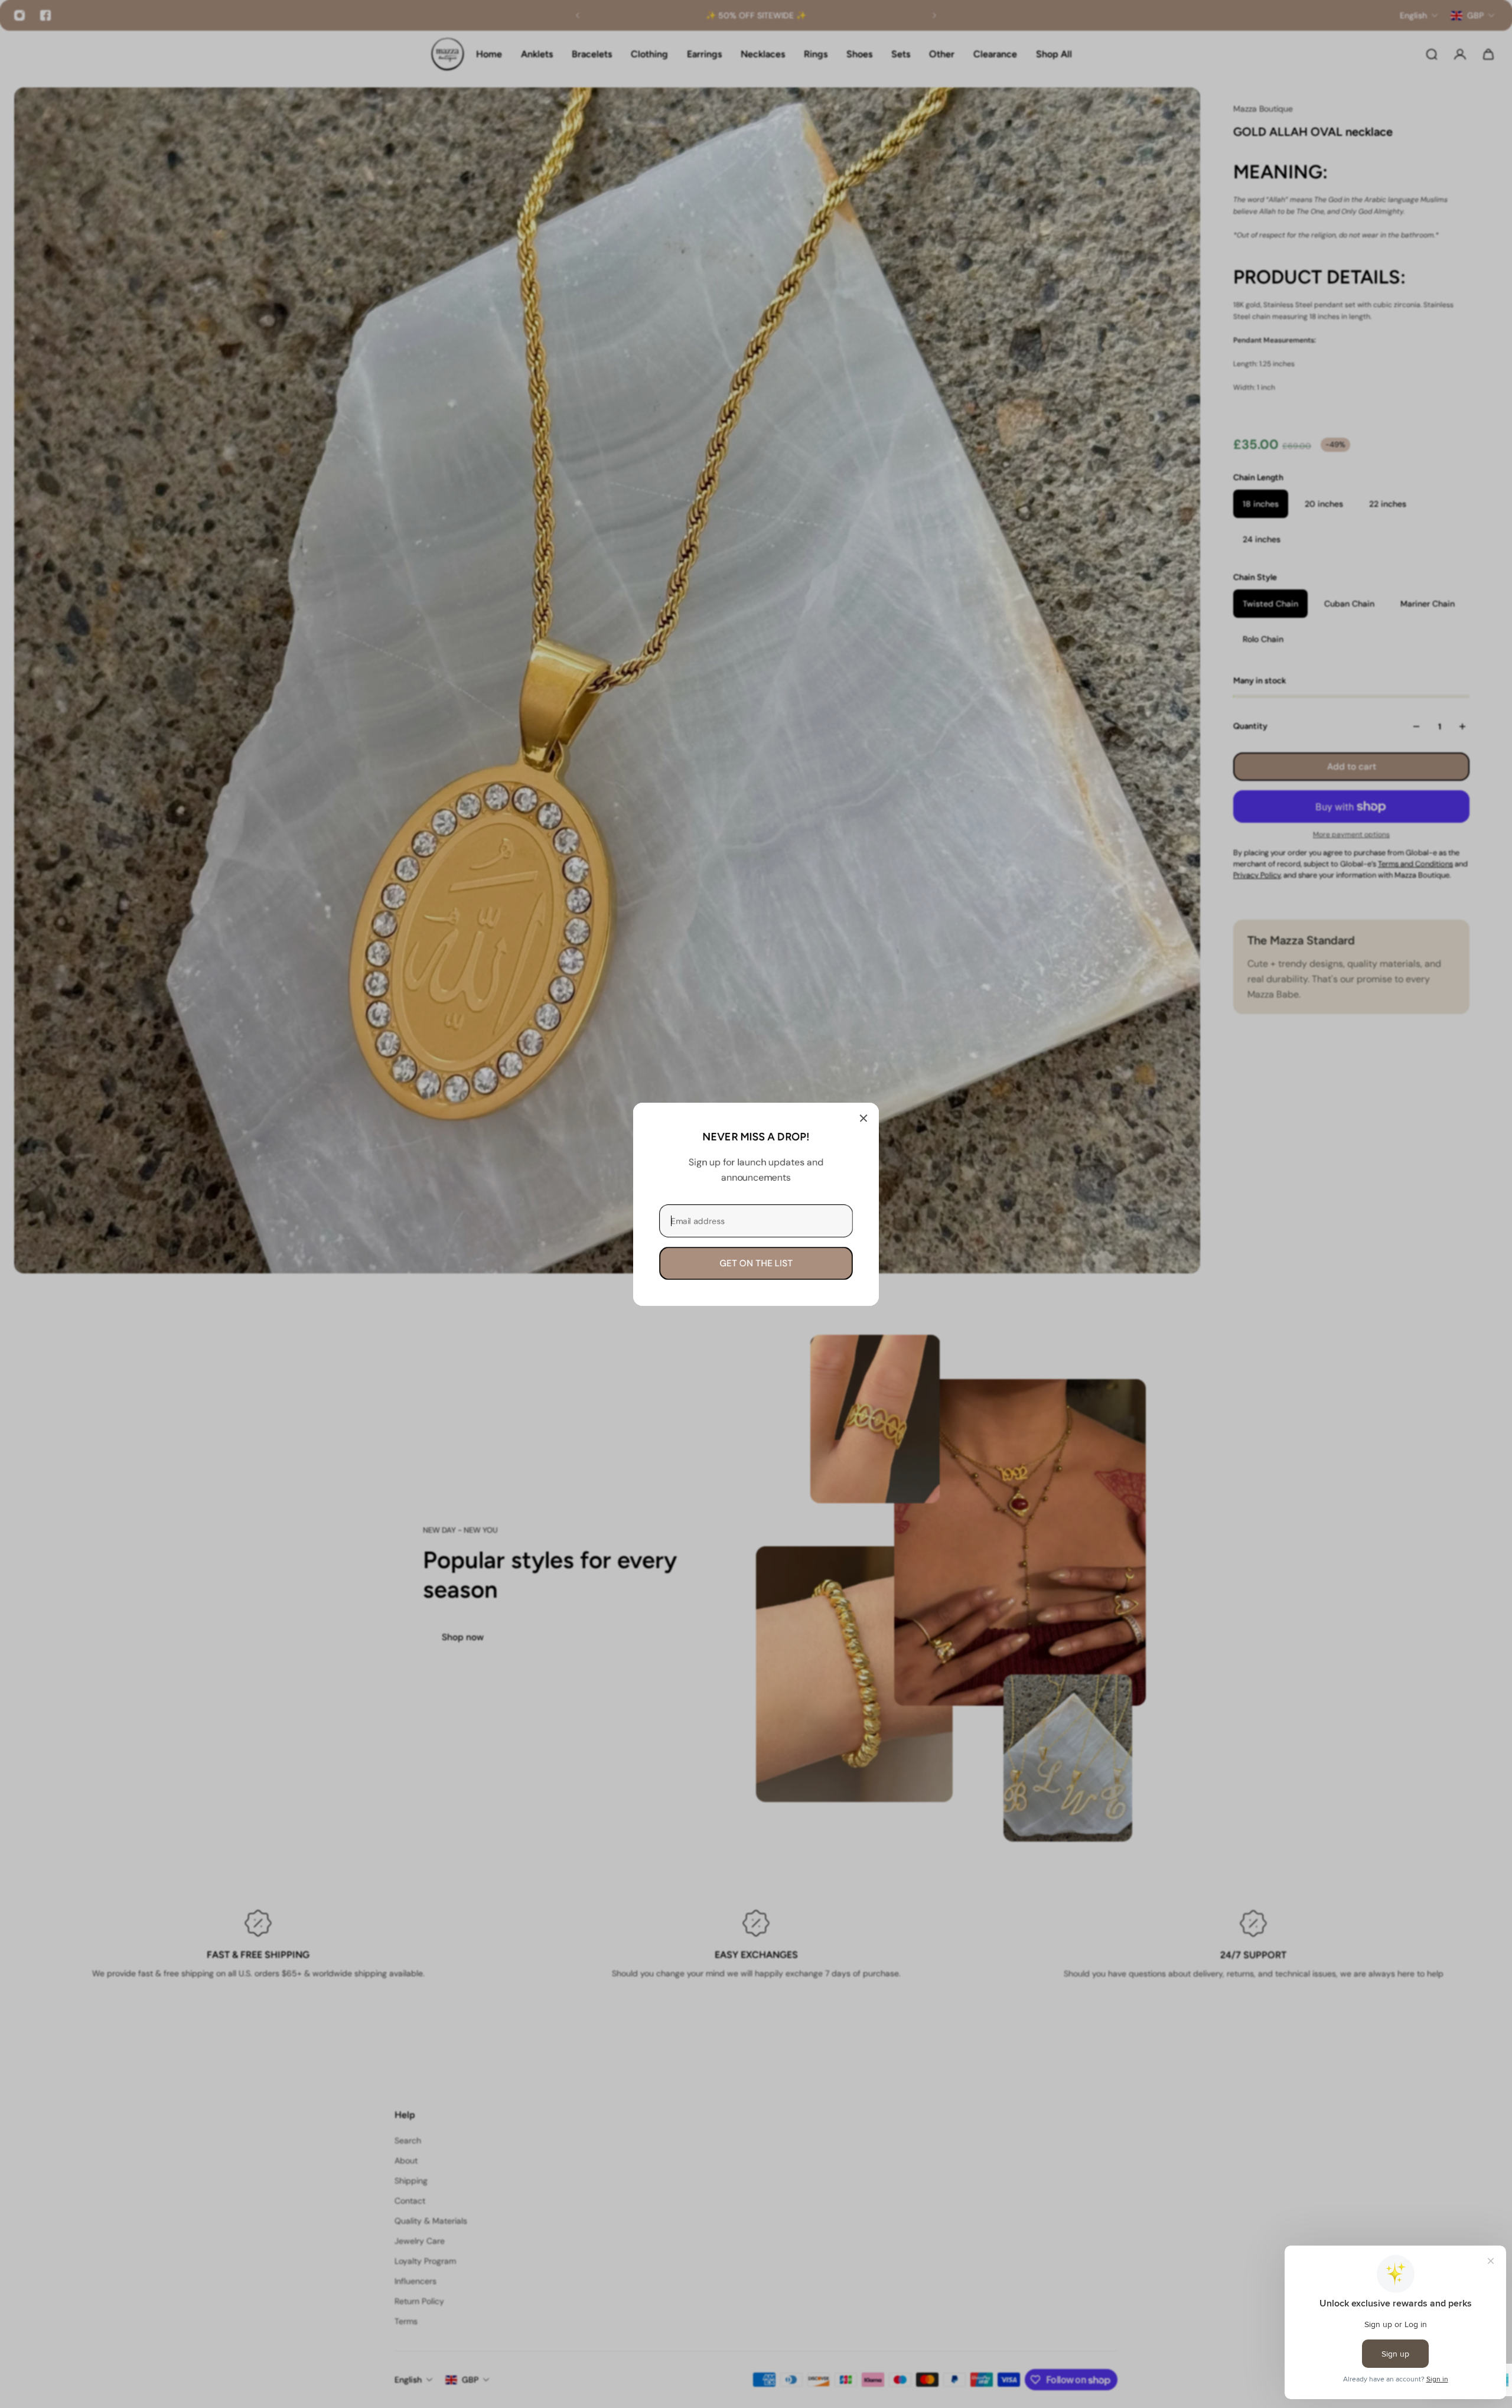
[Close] (863, 1118)
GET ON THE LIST (756, 1263)
